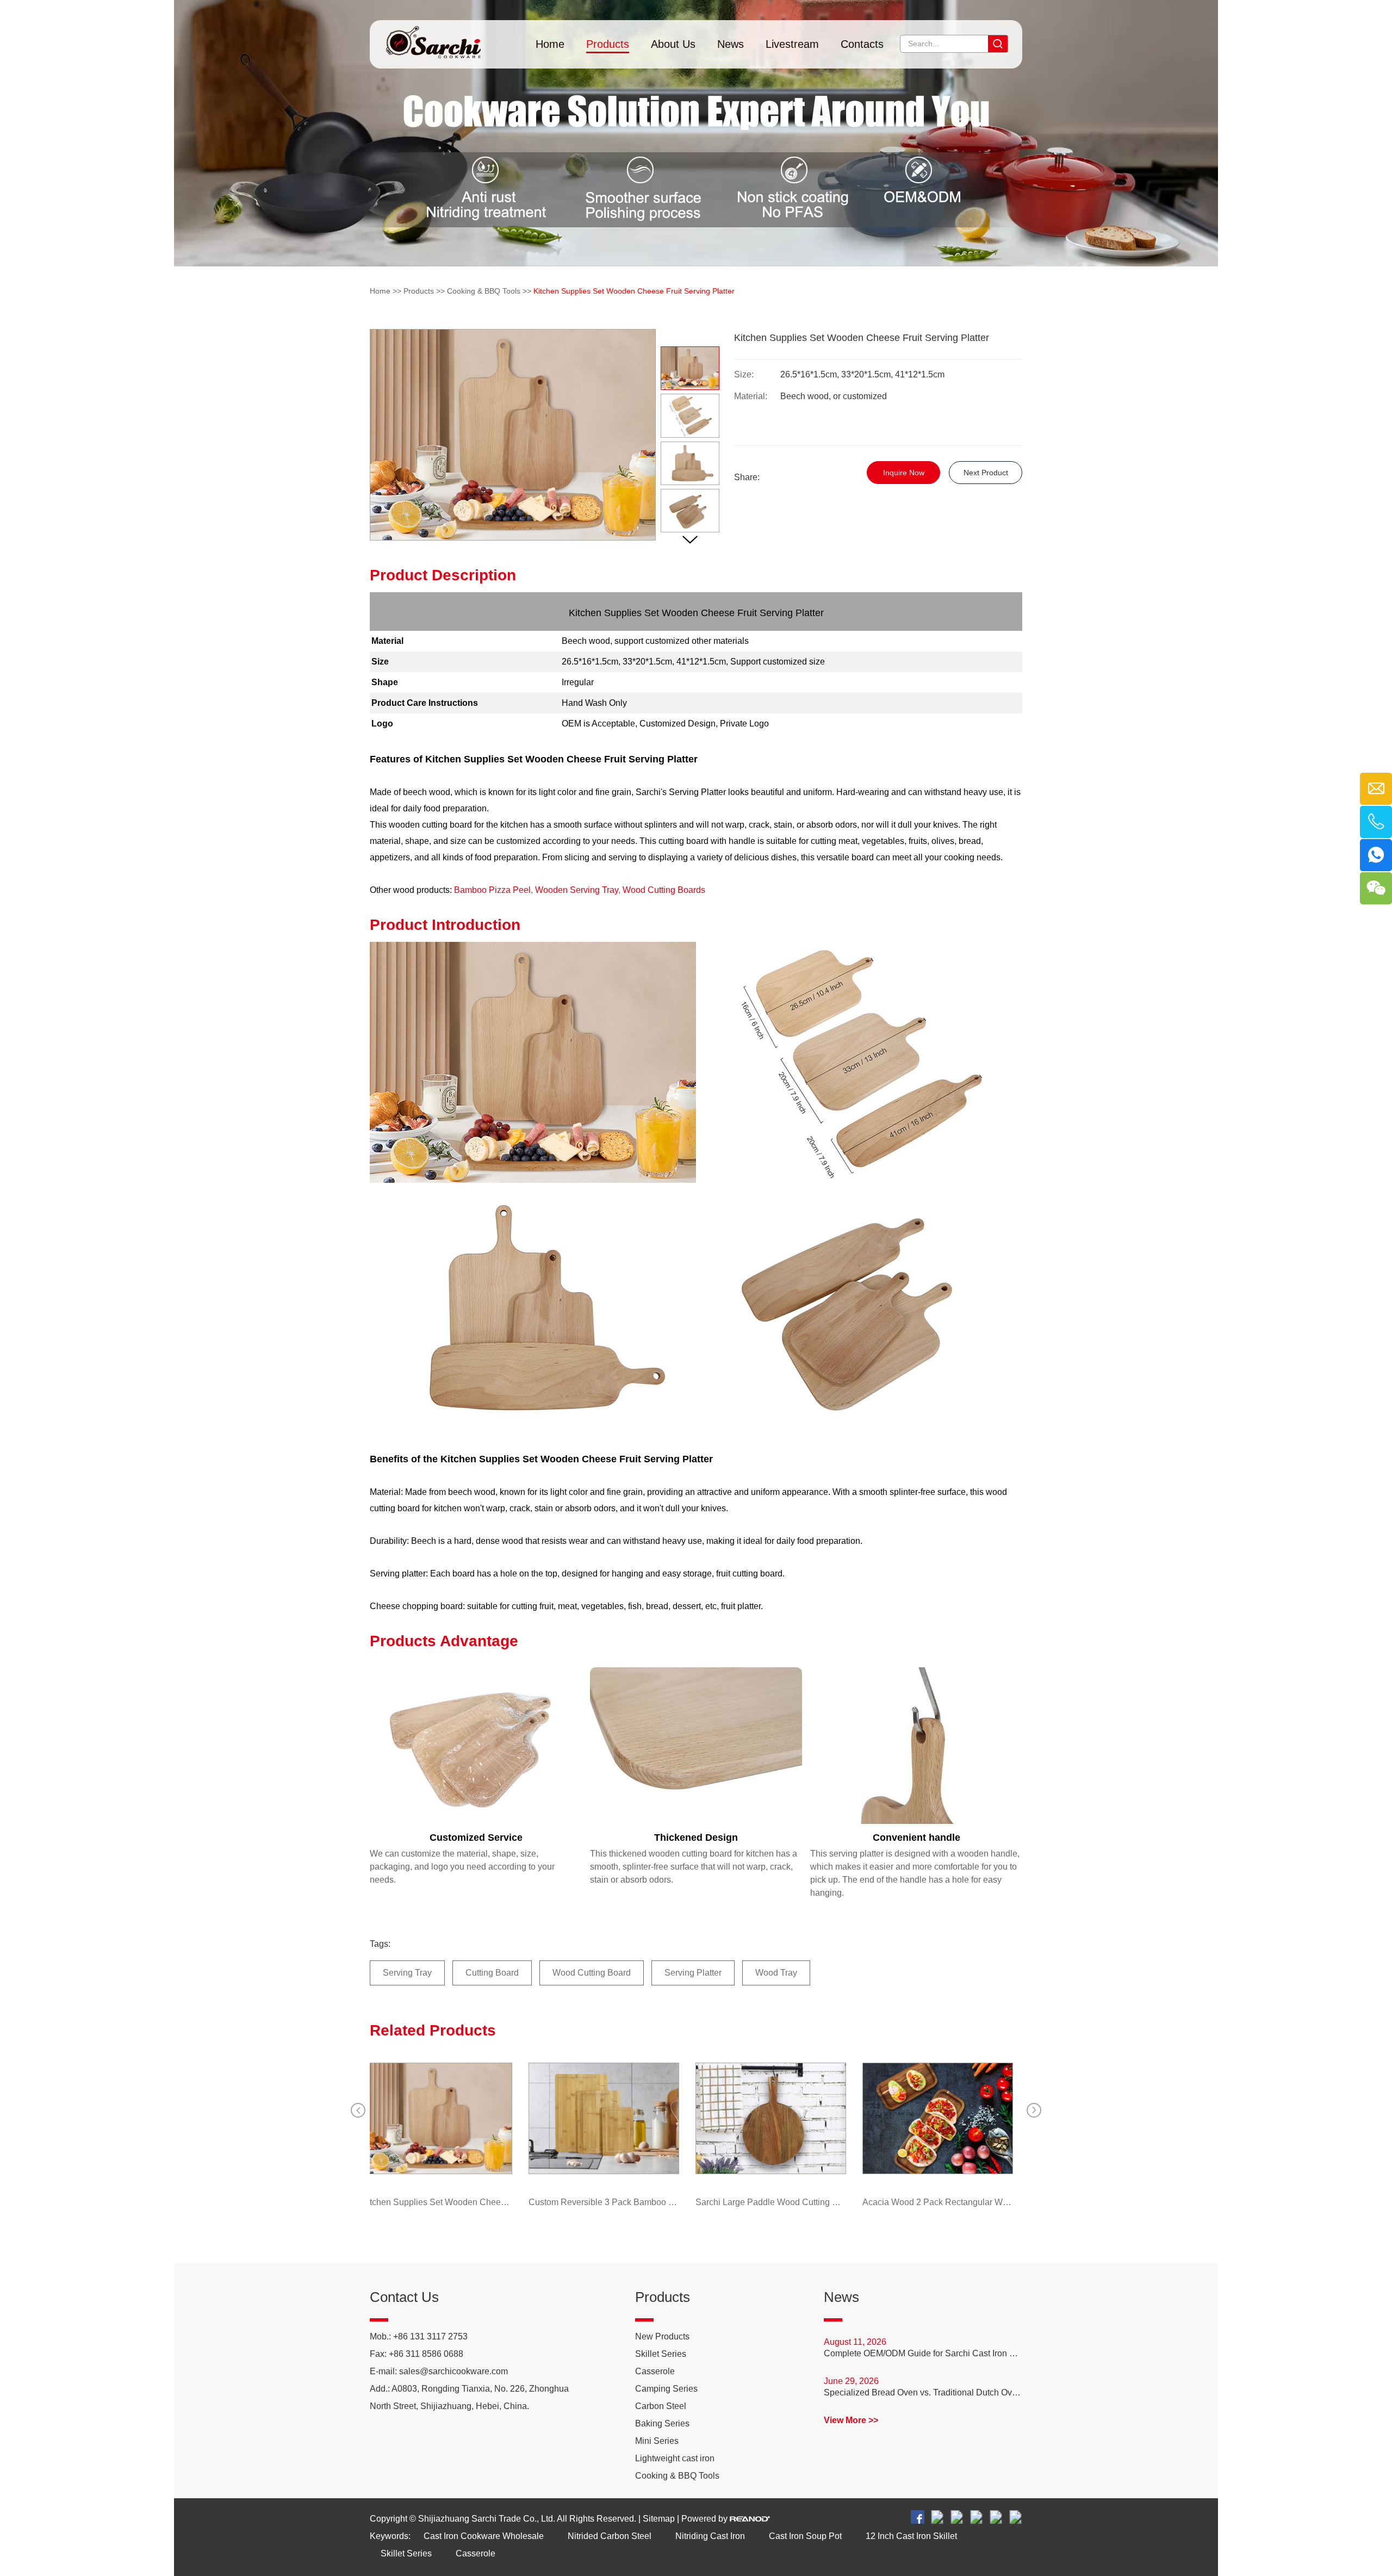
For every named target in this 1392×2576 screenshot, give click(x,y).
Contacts (862, 44)
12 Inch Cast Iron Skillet (911, 2536)
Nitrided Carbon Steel (610, 2536)
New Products (662, 2336)
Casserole (655, 2371)
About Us (673, 44)
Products (608, 44)
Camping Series (666, 2389)
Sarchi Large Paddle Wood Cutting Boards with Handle (831, 2202)
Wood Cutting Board (592, 1973)
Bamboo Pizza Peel (492, 890)
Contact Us (404, 2297)
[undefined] (513, 435)
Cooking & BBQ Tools (484, 291)
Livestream (792, 44)
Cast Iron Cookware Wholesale (484, 2536)
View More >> (851, 2420)
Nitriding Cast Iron (710, 2536)
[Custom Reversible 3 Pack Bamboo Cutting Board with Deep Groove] (664, 2118)
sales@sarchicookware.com (453, 2371)
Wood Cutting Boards (664, 890)
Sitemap (659, 2519)
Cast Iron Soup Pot (805, 2536)
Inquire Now (904, 473)
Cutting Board (492, 1973)
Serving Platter (693, 1973)
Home (550, 44)
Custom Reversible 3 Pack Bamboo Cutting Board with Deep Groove (664, 2202)
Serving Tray (407, 1973)
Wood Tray (776, 1973)
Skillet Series (661, 2354)
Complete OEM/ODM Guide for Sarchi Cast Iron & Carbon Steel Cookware (923, 2353)
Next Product (986, 473)
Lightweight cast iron (675, 2458)
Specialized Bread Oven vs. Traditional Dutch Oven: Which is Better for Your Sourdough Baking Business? (923, 2392)
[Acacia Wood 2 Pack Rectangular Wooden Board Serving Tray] (998, 2118)
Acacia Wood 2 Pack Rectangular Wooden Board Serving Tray (998, 2202)
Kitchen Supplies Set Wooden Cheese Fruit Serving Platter (497, 2202)
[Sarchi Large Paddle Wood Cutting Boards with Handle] (831, 2118)
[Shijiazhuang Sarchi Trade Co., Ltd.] (433, 39)
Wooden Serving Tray (577, 890)
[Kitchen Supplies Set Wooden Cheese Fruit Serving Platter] (497, 2118)
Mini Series (657, 2441)
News (731, 44)
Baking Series (662, 2423)
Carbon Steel (661, 2406)
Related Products (433, 2030)
